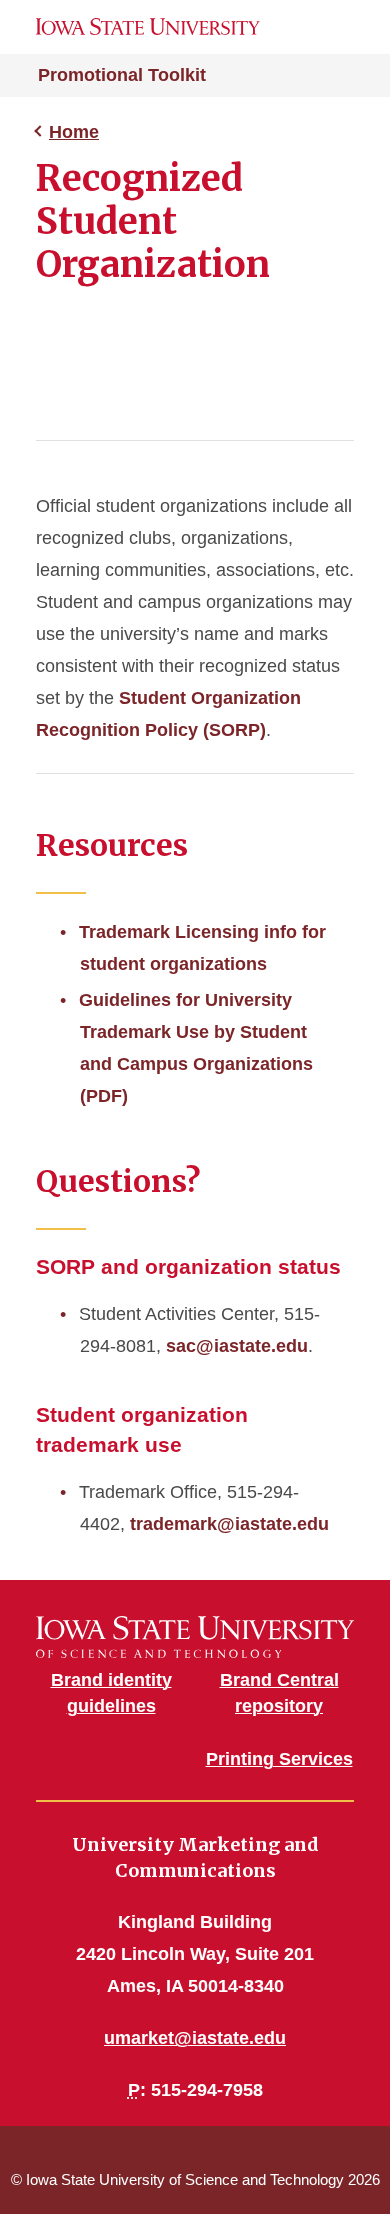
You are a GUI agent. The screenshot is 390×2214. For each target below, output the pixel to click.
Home (74, 132)
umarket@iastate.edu (195, 2038)
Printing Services (279, 1759)
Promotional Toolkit (122, 75)
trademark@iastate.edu (229, 1524)
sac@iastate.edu (237, 1346)
